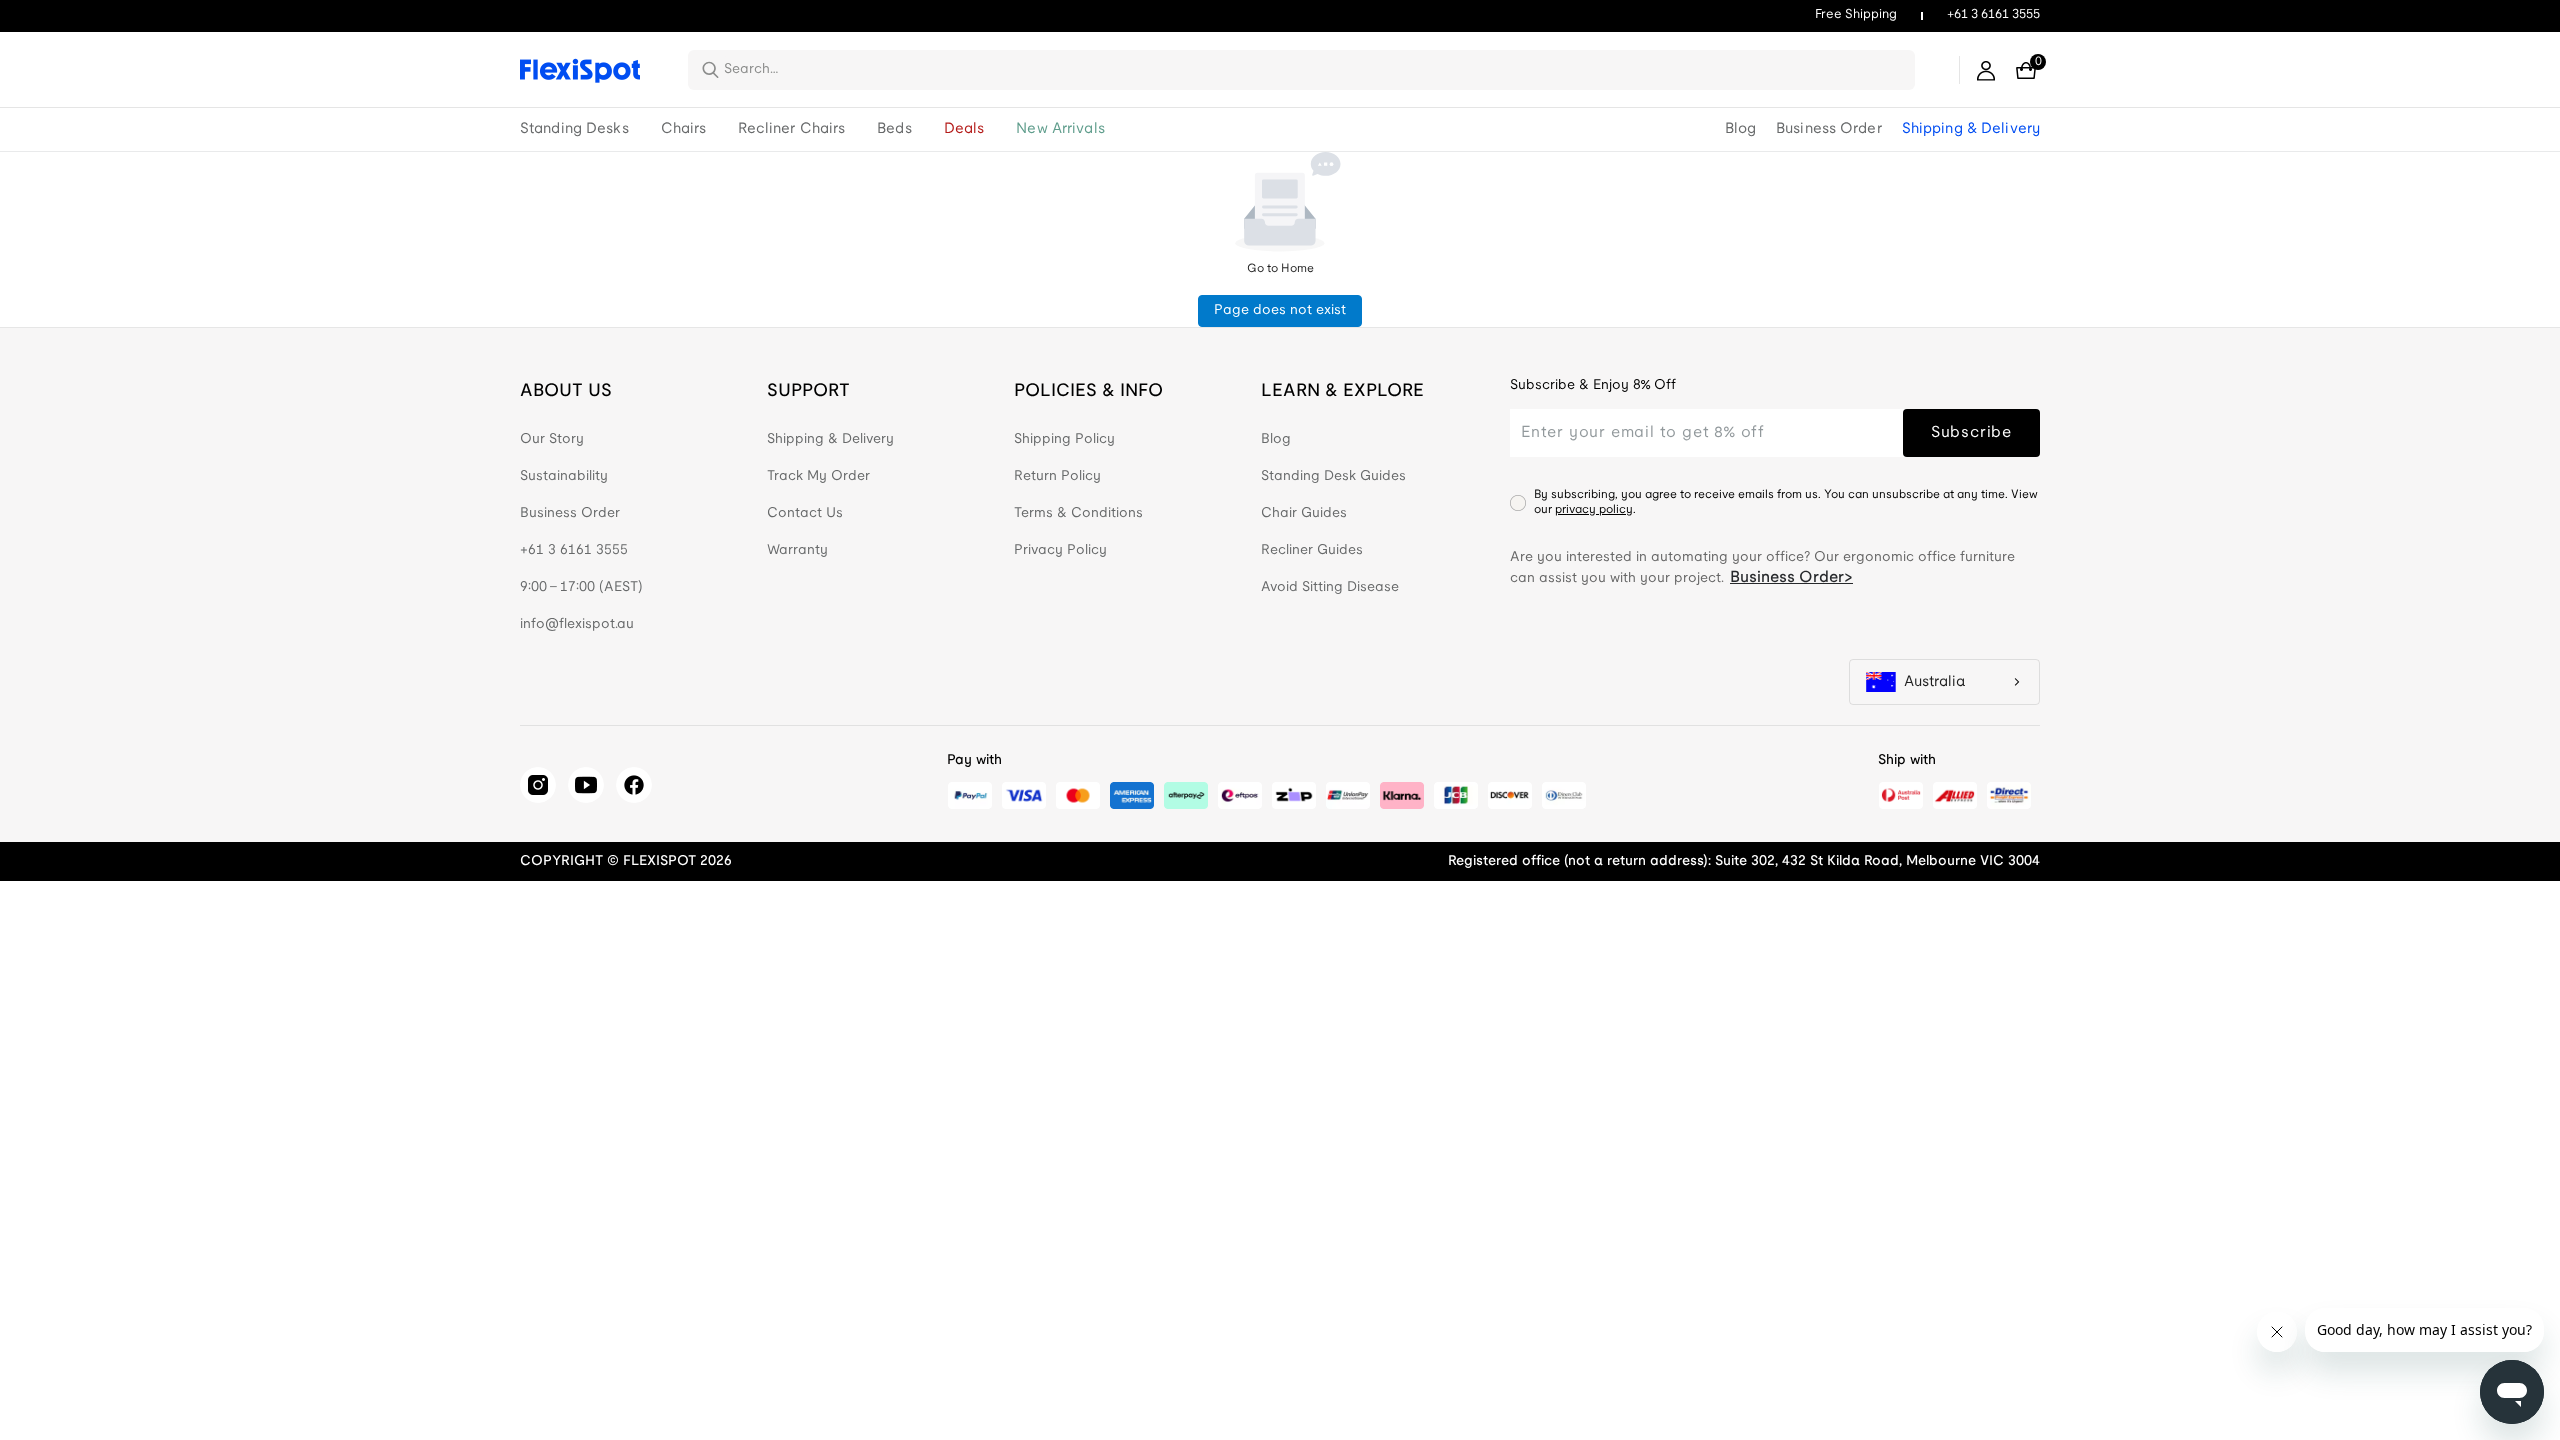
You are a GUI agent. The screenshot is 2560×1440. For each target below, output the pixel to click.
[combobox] (1313, 70)
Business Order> (1791, 577)
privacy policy (1594, 509)
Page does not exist (1280, 310)
